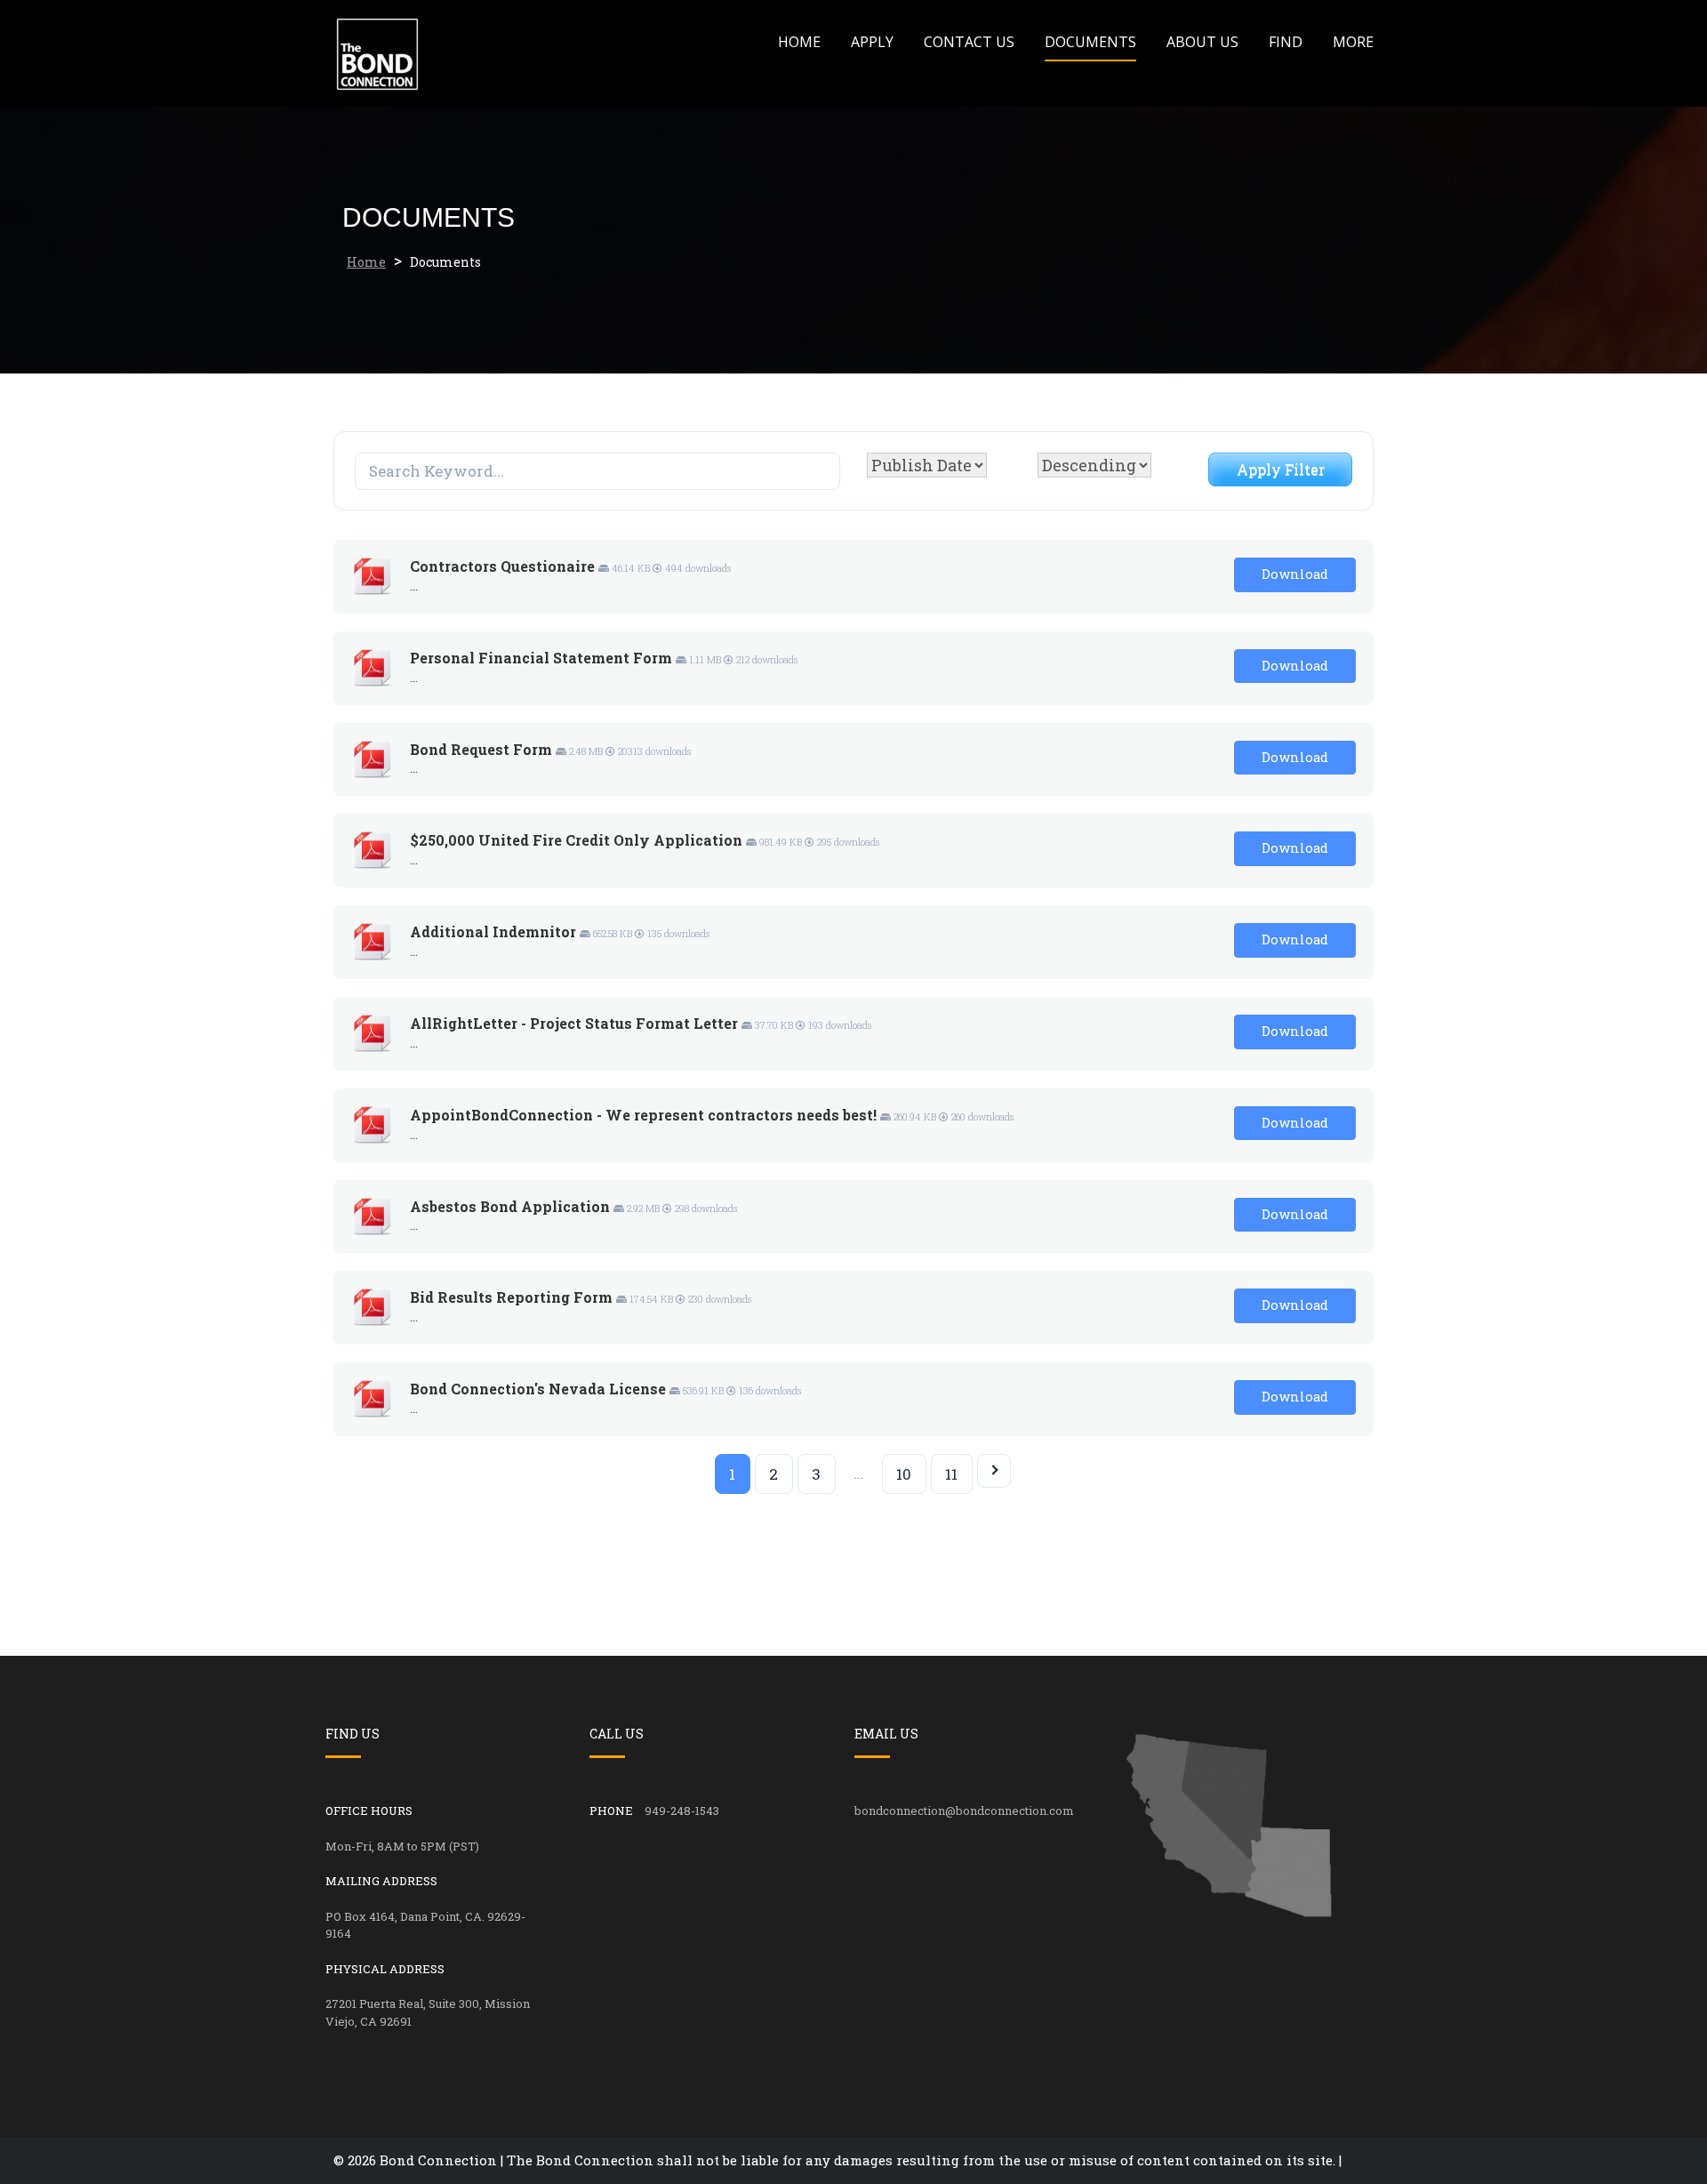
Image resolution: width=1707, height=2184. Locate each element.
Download (1295, 574)
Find (1286, 42)
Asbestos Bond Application (510, 1206)
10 (904, 1474)
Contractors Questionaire (502, 566)
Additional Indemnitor (493, 931)
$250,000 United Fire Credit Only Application (576, 840)
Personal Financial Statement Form (541, 658)
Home (799, 42)
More (1353, 42)
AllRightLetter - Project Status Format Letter (574, 1023)
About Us (1202, 42)
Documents (1090, 42)
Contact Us (969, 42)
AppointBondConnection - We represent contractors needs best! (643, 1115)
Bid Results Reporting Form (511, 1297)
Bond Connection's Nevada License (538, 1389)
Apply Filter (1281, 469)
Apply (872, 42)
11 (951, 1474)
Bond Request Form (481, 749)
